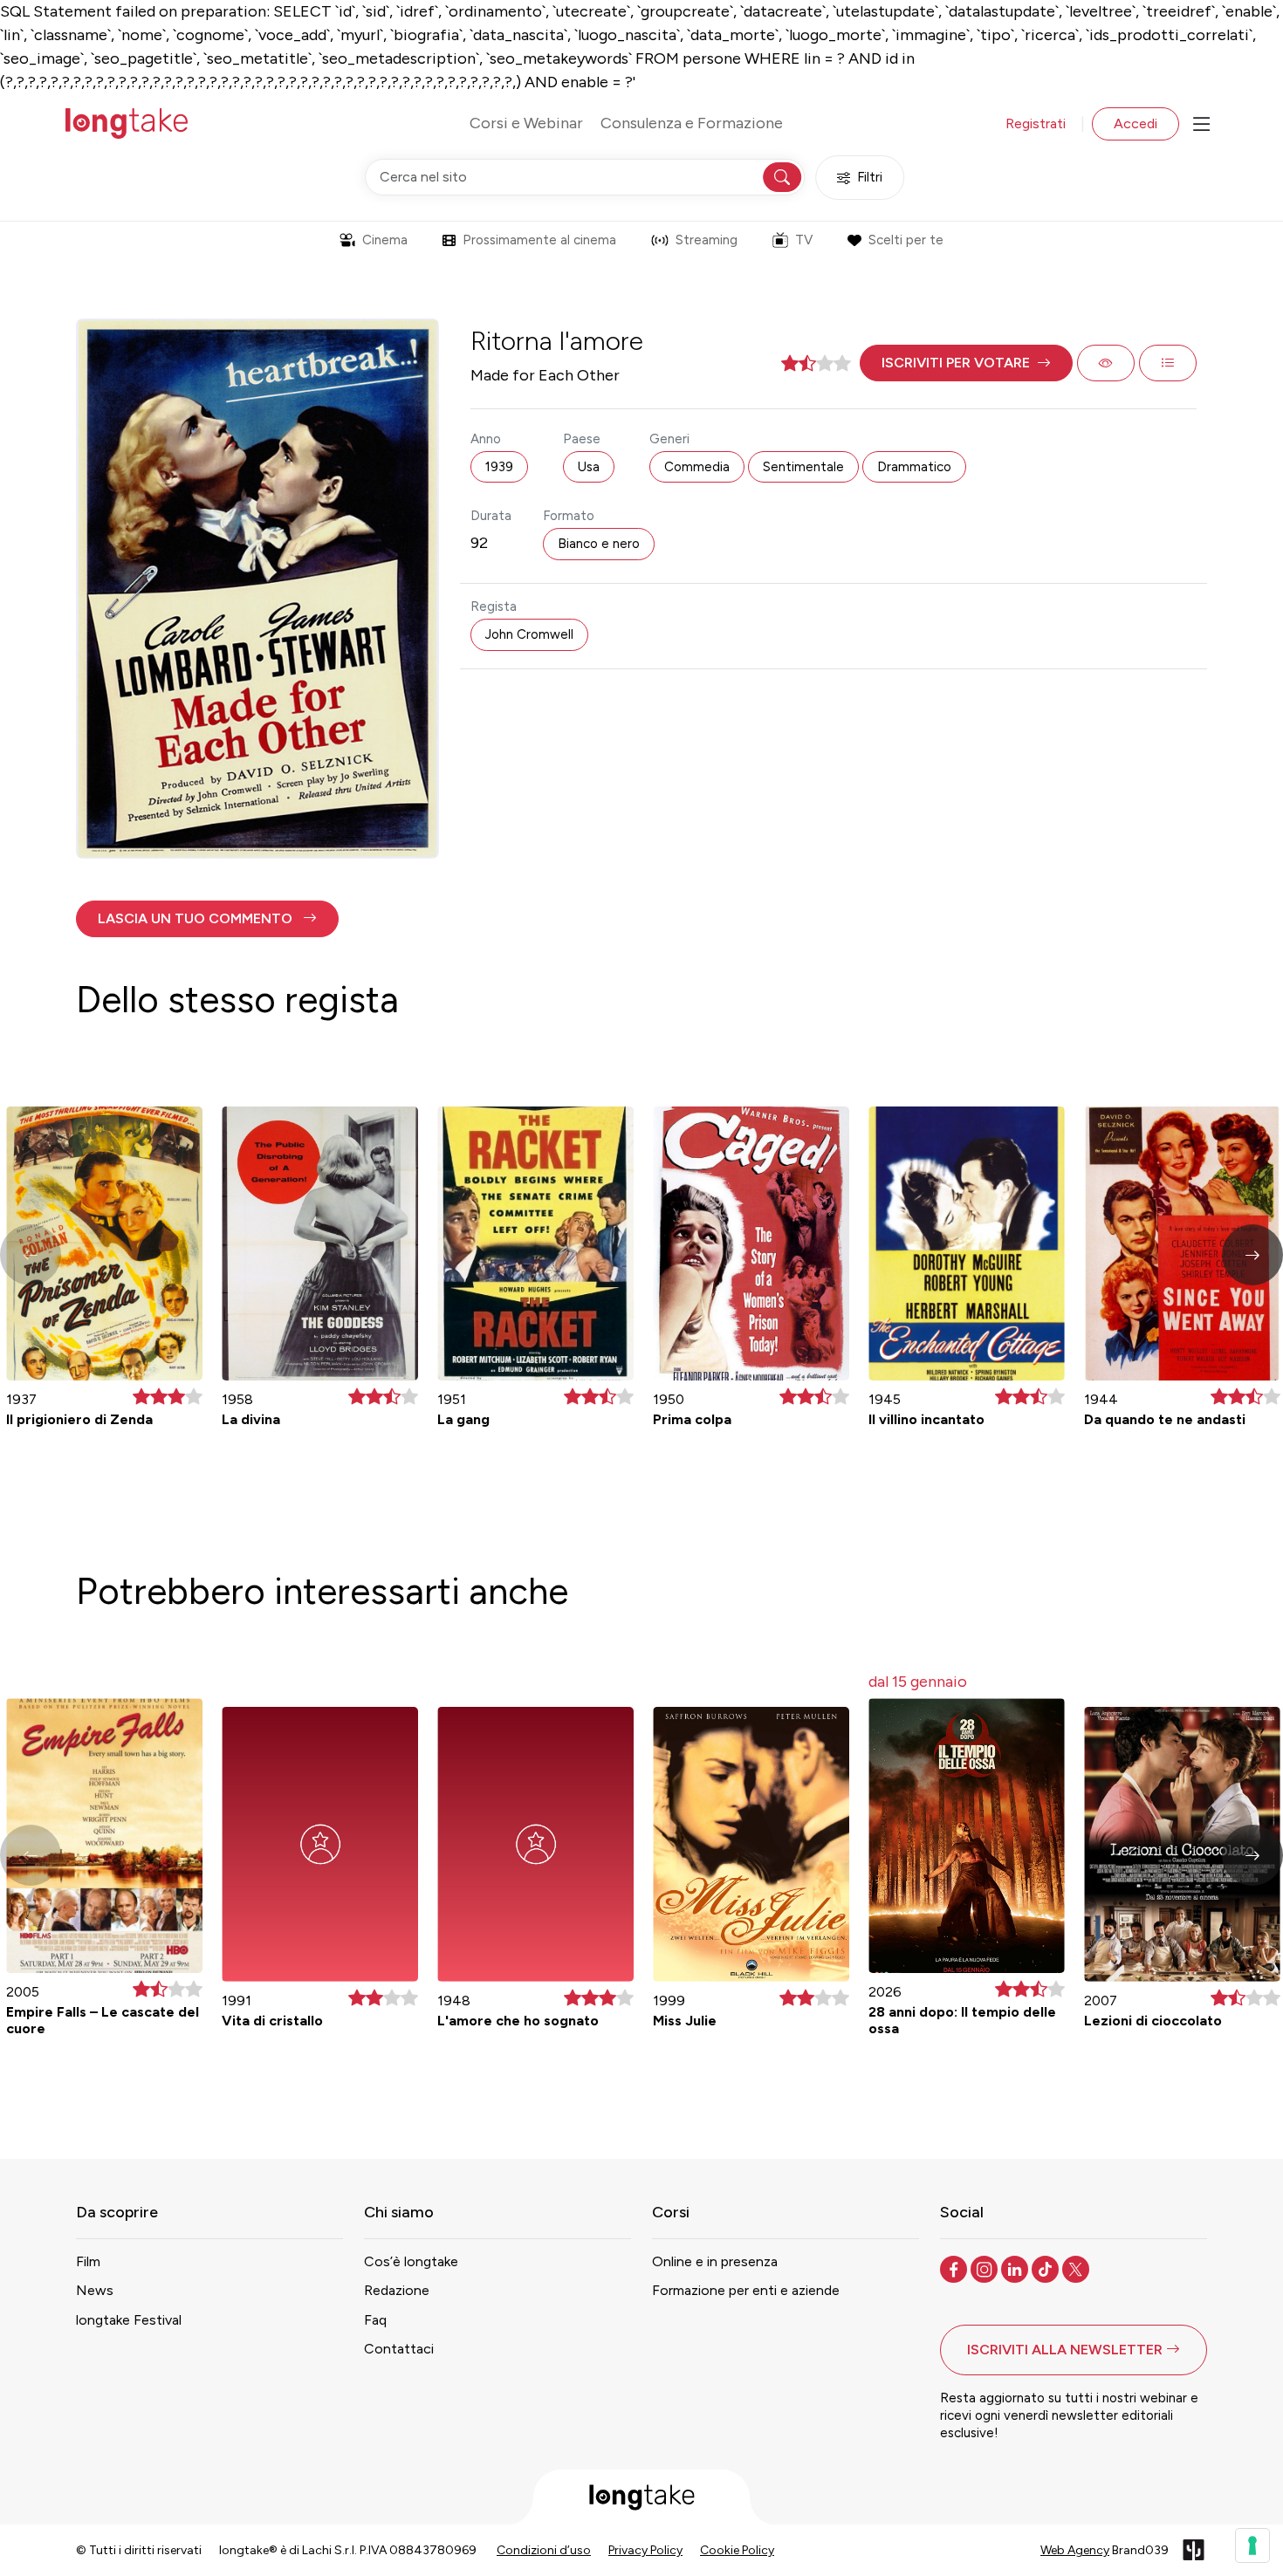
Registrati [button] (1036, 123)
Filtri (870, 177)
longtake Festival (129, 2320)
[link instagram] (986, 2268)
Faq (375, 2320)
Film (88, 2261)
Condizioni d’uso (544, 2550)
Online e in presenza (715, 2261)
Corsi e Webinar (526, 123)
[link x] (1077, 2268)
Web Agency (1075, 2550)
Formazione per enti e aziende (746, 2290)
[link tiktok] (1047, 2268)
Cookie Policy (737, 2550)
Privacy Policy (645, 2550)
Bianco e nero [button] (599, 544)
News (95, 2290)
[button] (966, 363)
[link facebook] (955, 2268)
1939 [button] (499, 467)
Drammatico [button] (914, 467)
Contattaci (399, 2349)
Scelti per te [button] (906, 240)
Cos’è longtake (411, 2261)
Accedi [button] (1135, 123)
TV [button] (804, 240)
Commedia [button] (697, 467)
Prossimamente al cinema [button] (539, 240)
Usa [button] (589, 467)
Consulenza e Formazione (692, 123)
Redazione (397, 2290)
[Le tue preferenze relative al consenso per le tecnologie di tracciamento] (1252, 2545)
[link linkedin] (1016, 2268)
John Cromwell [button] (529, 634)
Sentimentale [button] (803, 467)
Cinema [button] (385, 240)
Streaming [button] (707, 240)
